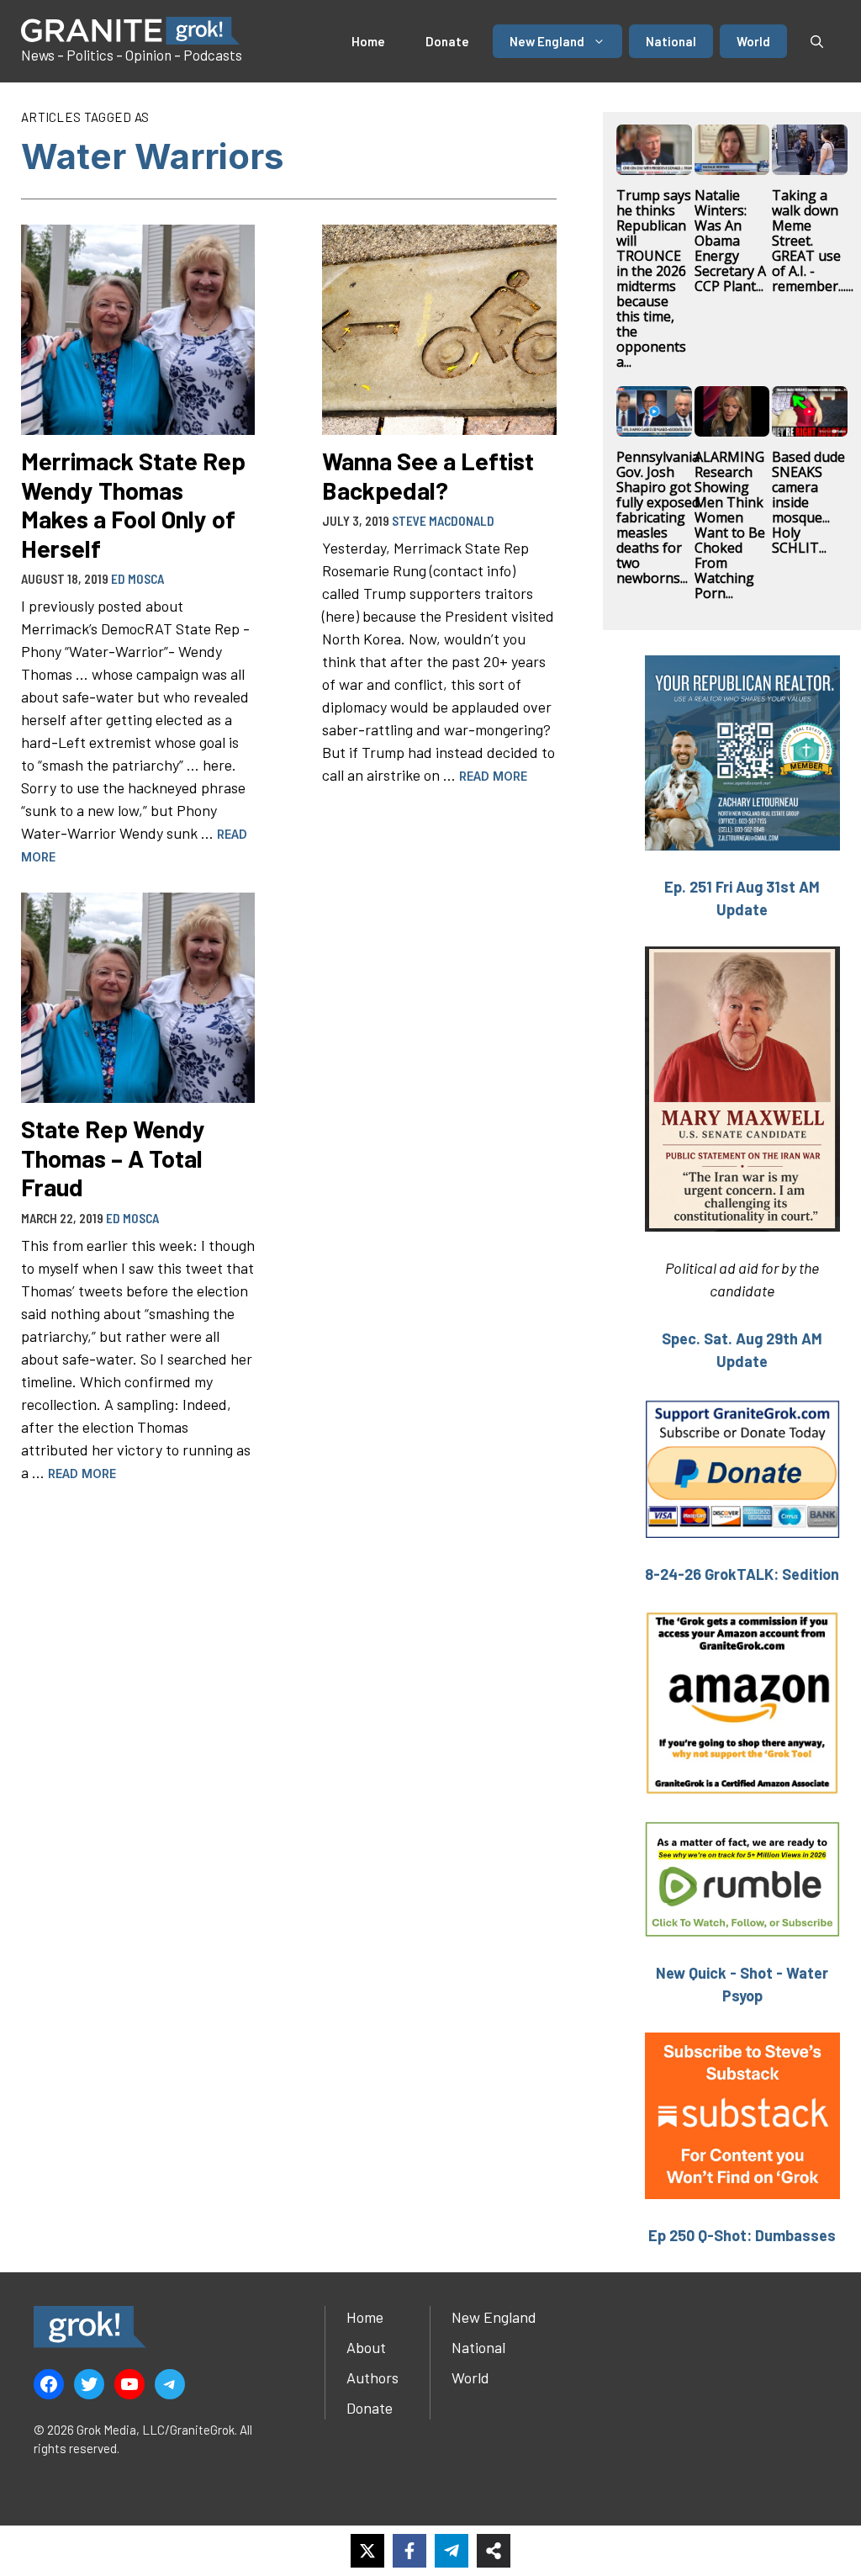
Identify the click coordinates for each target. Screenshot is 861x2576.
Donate (447, 41)
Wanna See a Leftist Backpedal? (428, 475)
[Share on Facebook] (409, 2551)
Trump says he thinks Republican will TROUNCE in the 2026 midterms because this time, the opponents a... (654, 278)
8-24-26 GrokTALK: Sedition (742, 1574)
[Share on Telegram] (452, 2551)
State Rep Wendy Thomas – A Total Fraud (113, 1158)
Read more (493, 776)
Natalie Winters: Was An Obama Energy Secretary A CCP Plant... (730, 241)
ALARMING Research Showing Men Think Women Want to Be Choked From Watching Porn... (730, 525)
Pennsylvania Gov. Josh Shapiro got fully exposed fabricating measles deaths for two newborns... (658, 517)
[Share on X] (367, 2551)
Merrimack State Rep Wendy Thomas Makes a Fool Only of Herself (133, 504)
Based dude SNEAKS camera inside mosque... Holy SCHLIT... (808, 502)
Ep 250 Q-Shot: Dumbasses (742, 2235)
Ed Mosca (137, 579)
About (366, 2347)
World (753, 41)
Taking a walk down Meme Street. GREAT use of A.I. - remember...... (813, 241)
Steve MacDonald (443, 521)
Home (368, 41)
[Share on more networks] (494, 2551)
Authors (372, 2377)
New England (547, 41)
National (671, 41)
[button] (817, 41)
